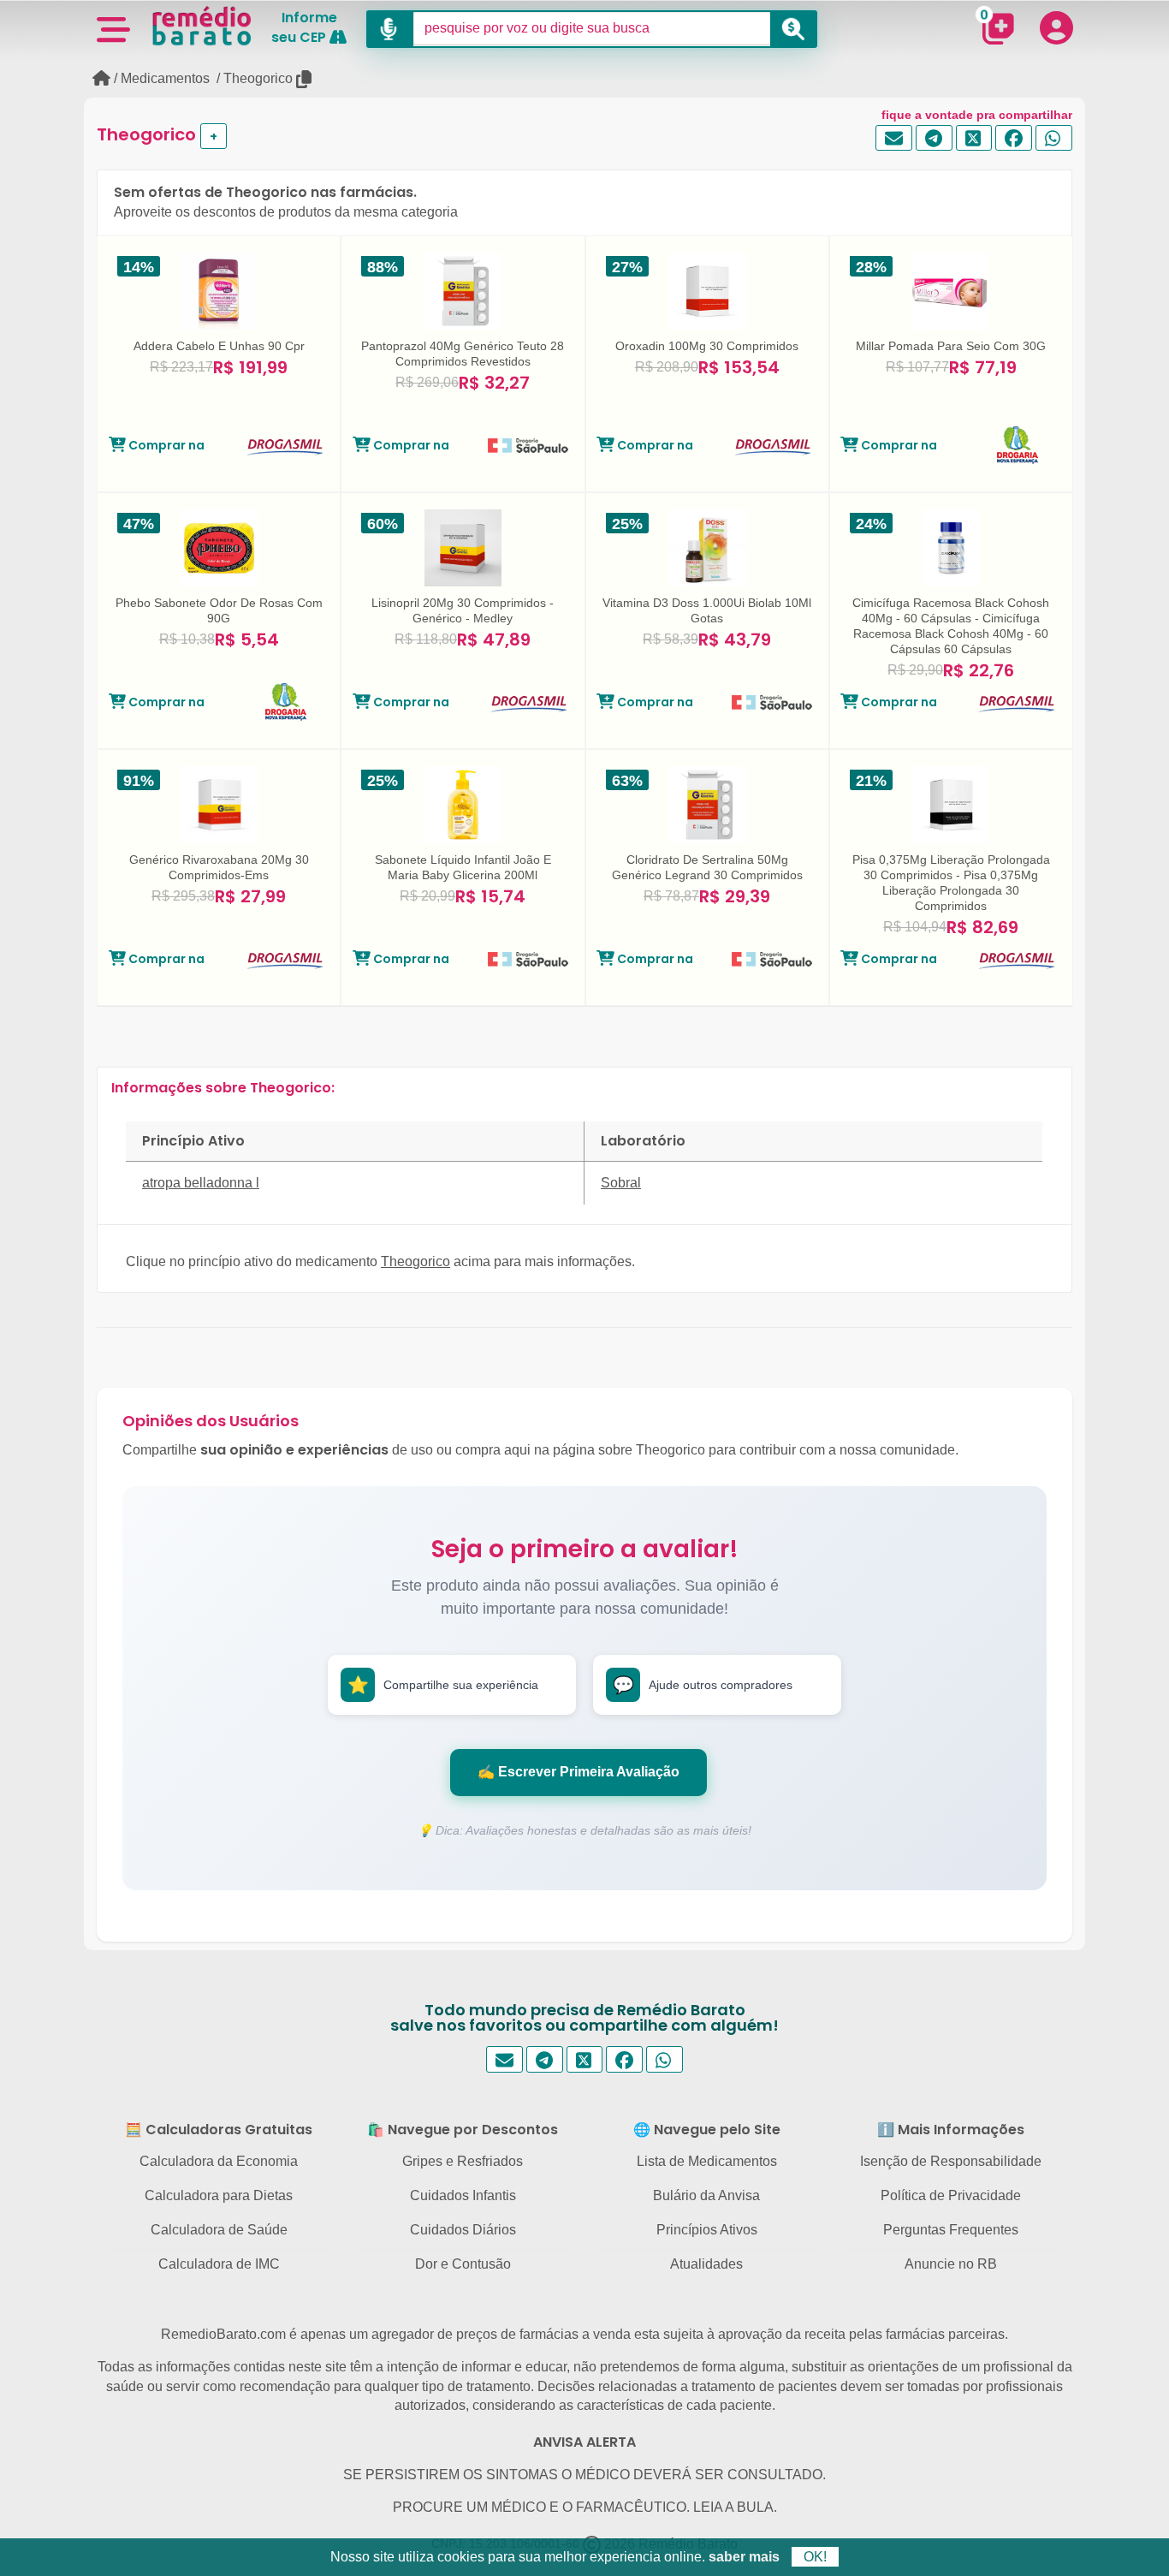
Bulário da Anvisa (706, 2195)
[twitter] (974, 138)
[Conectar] (1056, 27)
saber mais (744, 2557)
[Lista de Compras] (998, 28)
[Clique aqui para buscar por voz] (390, 29)
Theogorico (258, 78)
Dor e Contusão (463, 2264)
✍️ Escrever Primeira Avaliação (579, 1772)
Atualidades (706, 2264)
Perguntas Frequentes (951, 2230)
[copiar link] (305, 79)
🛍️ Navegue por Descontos (463, 2130)
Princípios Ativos (707, 2230)
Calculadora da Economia (219, 2161)
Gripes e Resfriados (463, 2161)
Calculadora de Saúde (219, 2230)
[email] (894, 138)
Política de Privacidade (951, 2195)
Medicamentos (165, 78)
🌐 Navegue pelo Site (707, 2130)
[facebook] (1014, 138)
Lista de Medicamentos (707, 2161)
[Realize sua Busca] (794, 29)
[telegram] (934, 138)
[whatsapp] (1054, 138)
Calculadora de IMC (219, 2264)
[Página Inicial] (101, 78)
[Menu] (113, 28)
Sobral (621, 1183)
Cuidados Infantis (463, 2195)
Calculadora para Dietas (219, 2195)
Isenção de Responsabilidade (951, 2161)
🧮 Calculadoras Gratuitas (219, 2130)
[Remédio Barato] (202, 26)
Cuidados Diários (463, 2230)
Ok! (815, 2557)
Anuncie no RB (951, 2264)
